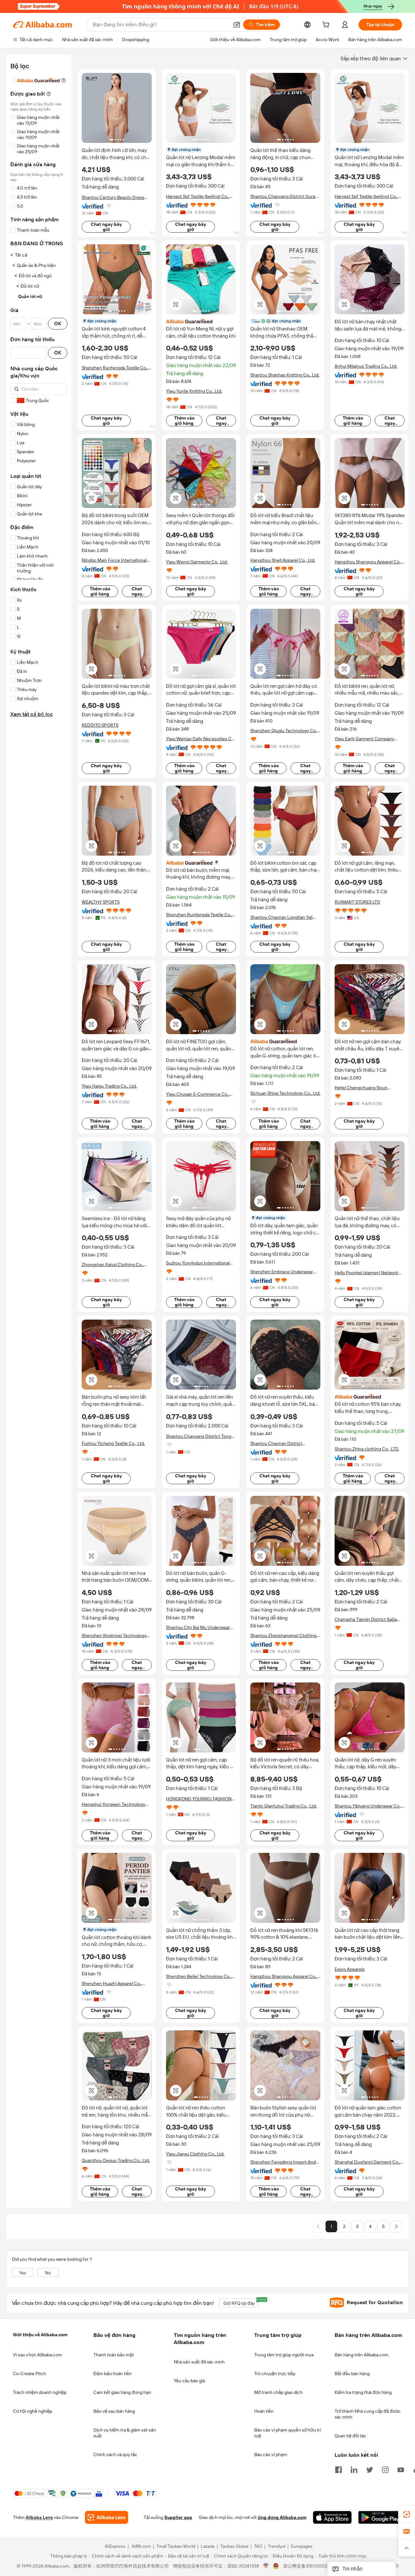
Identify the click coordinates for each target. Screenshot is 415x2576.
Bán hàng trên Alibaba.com (362, 2355)
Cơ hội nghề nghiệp (33, 2411)
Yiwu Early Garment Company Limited (364, 739)
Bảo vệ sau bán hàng (114, 2411)
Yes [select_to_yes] (23, 2273)
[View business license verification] (266, 2566)
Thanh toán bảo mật (114, 2355)
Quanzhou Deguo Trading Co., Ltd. (116, 2160)
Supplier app (178, 2518)
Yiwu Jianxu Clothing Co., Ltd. (195, 2154)
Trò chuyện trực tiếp (275, 2374)
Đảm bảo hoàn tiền (113, 2374)
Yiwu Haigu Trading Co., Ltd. (109, 1086)
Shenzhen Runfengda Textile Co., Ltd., (115, 368)
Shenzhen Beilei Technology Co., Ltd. (199, 1976)
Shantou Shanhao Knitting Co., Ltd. (285, 375)
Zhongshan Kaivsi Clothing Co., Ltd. (113, 1265)
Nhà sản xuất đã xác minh (199, 2362)
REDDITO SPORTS (100, 725)
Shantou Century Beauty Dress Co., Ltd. (113, 197)
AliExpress (115, 2547)
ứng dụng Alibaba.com (282, 2518)
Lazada (208, 2547)
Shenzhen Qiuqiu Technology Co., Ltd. (284, 731)
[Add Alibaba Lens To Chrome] (107, 2518)
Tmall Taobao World (176, 2547)
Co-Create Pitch (30, 2374)
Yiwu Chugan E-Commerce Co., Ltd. (198, 1094)
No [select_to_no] (48, 2273)
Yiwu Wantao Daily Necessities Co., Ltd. (201, 739)
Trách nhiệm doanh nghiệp (40, 2392)
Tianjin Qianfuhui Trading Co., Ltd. (284, 1806)
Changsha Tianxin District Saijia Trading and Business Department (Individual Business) (369, 1619)
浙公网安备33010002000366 (313, 2566)
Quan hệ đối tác (350, 2436)
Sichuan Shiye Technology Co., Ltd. (285, 1093)
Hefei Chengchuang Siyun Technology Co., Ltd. (361, 1088)
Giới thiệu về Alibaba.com (40, 2335)
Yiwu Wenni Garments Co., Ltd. (197, 562)
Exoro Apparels (350, 1969)
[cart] (327, 26)
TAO (258, 2547)
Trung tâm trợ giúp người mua (284, 2355)
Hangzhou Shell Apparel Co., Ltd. (283, 560)
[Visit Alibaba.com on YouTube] (401, 2469)
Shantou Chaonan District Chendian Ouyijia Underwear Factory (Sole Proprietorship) (279, 1444)
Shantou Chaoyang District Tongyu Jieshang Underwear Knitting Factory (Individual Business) (201, 1436)
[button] (237, 25)
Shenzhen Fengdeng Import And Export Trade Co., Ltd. (283, 2162)
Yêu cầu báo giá (189, 2381)
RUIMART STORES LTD (357, 902)
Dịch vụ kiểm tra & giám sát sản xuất (125, 2433)
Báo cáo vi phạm (271, 2455)
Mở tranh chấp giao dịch (278, 2392)
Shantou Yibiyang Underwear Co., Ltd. (368, 1806)
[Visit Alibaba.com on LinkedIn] (354, 2469)
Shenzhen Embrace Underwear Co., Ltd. (282, 1272)
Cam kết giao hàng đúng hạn (122, 2392)
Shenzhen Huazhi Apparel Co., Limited (112, 1984)
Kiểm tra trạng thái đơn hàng (363, 2392)
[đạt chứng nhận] (201, 862)
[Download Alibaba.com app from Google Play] (380, 2518)
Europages (302, 2547)
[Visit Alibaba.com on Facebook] (338, 2469)
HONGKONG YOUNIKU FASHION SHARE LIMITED (199, 1799)
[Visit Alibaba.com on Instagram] (385, 2469)
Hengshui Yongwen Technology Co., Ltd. (113, 1804)
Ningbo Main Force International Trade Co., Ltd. (114, 560)
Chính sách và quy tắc (115, 2455)
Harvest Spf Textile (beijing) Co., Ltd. (198, 196)
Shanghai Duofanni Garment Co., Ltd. (367, 2162)
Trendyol (277, 2547)
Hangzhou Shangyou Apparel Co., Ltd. (368, 562)
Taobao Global (234, 2547)
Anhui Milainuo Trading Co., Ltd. (366, 366)
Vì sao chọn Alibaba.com (37, 2355)
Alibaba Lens (39, 2518)
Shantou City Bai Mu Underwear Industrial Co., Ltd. (198, 1628)
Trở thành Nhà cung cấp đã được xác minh (368, 2414)
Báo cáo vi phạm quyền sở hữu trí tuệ (288, 2433)
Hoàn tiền (264, 2411)
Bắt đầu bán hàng (352, 2374)
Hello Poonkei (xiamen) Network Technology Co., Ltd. (366, 1273)
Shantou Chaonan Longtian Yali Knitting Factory (281, 917)
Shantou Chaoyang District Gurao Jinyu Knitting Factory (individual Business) (284, 196)
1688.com (141, 2547)
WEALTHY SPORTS (101, 902)
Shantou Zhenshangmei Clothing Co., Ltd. (283, 1636)
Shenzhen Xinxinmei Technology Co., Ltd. (114, 1636)
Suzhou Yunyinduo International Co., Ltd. (198, 1263)
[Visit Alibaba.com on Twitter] (370, 2469)
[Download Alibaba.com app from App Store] (332, 2518)
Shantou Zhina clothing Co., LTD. (367, 1449)
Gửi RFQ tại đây (241, 2302)
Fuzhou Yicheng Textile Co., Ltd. (113, 1443)
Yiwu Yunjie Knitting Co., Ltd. (194, 391)
